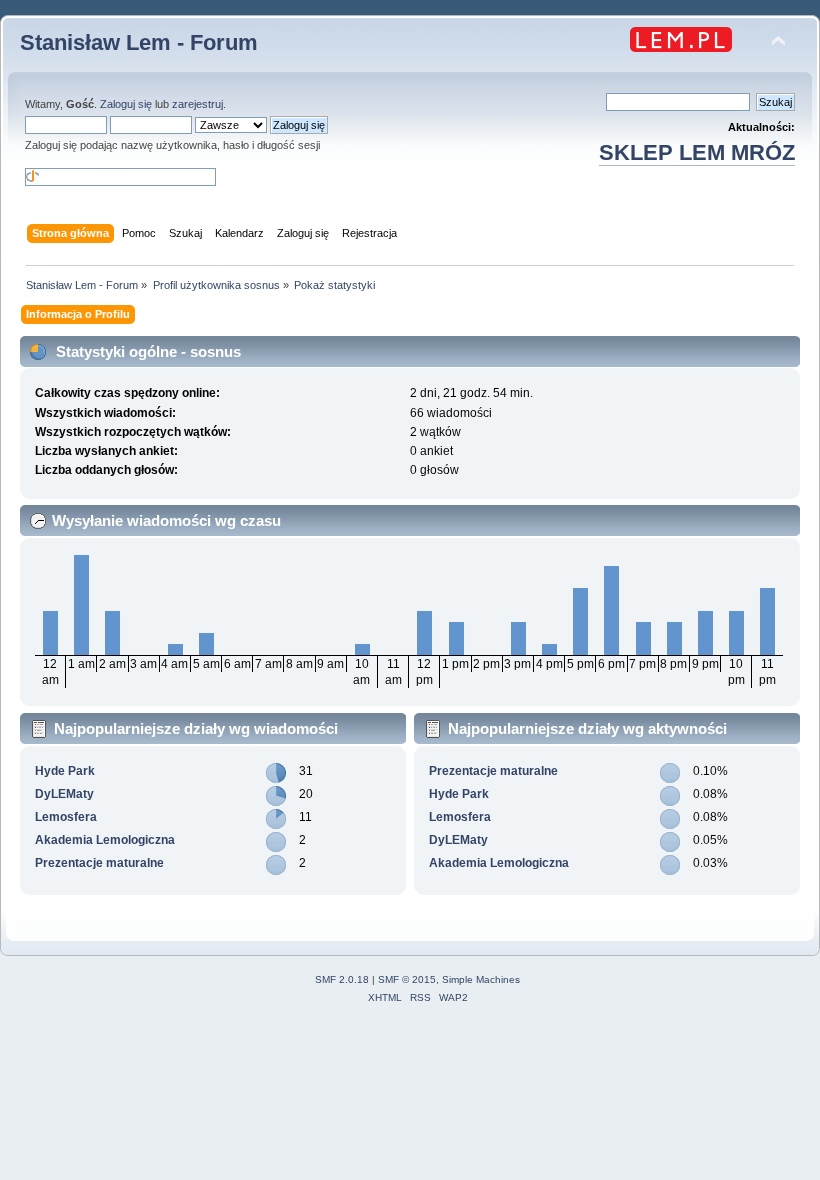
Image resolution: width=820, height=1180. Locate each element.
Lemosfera (66, 817)
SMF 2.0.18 (342, 979)
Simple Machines (481, 979)
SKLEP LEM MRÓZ (697, 152)
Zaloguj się (126, 104)
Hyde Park (65, 771)
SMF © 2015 (407, 979)
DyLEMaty (64, 794)
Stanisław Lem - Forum (139, 42)
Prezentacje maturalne (99, 863)
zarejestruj (197, 104)
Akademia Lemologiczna (105, 840)
